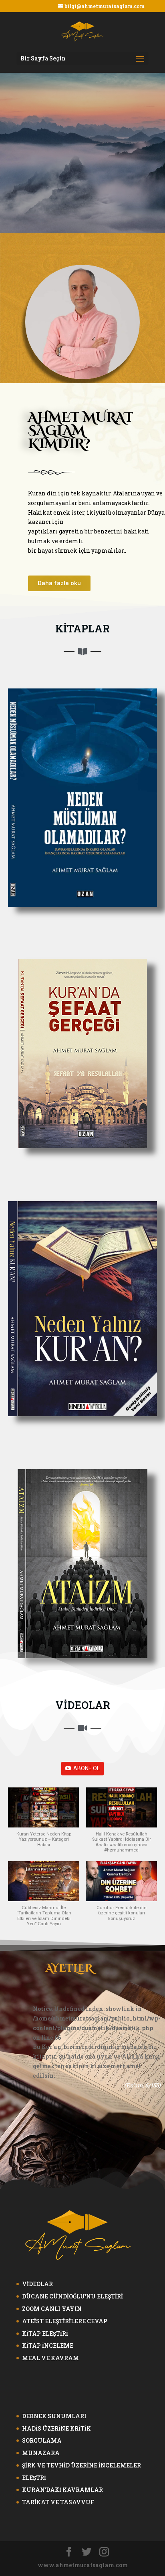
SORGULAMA (42, 2440)
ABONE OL (87, 1768)
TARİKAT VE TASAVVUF (58, 2502)
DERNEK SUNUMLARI (54, 2416)
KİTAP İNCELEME (48, 2346)
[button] (59, 583)
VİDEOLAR (83, 1705)
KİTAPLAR (82, 628)
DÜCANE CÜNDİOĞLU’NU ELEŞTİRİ (72, 2296)
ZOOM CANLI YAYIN (52, 2309)
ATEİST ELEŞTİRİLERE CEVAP (65, 2321)
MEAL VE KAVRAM (50, 2358)
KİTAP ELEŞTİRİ (45, 2333)
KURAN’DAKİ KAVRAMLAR (62, 2490)
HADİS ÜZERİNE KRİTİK (56, 2428)
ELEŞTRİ (34, 2478)
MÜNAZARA (41, 2453)
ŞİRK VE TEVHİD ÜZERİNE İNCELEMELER (81, 2465)
